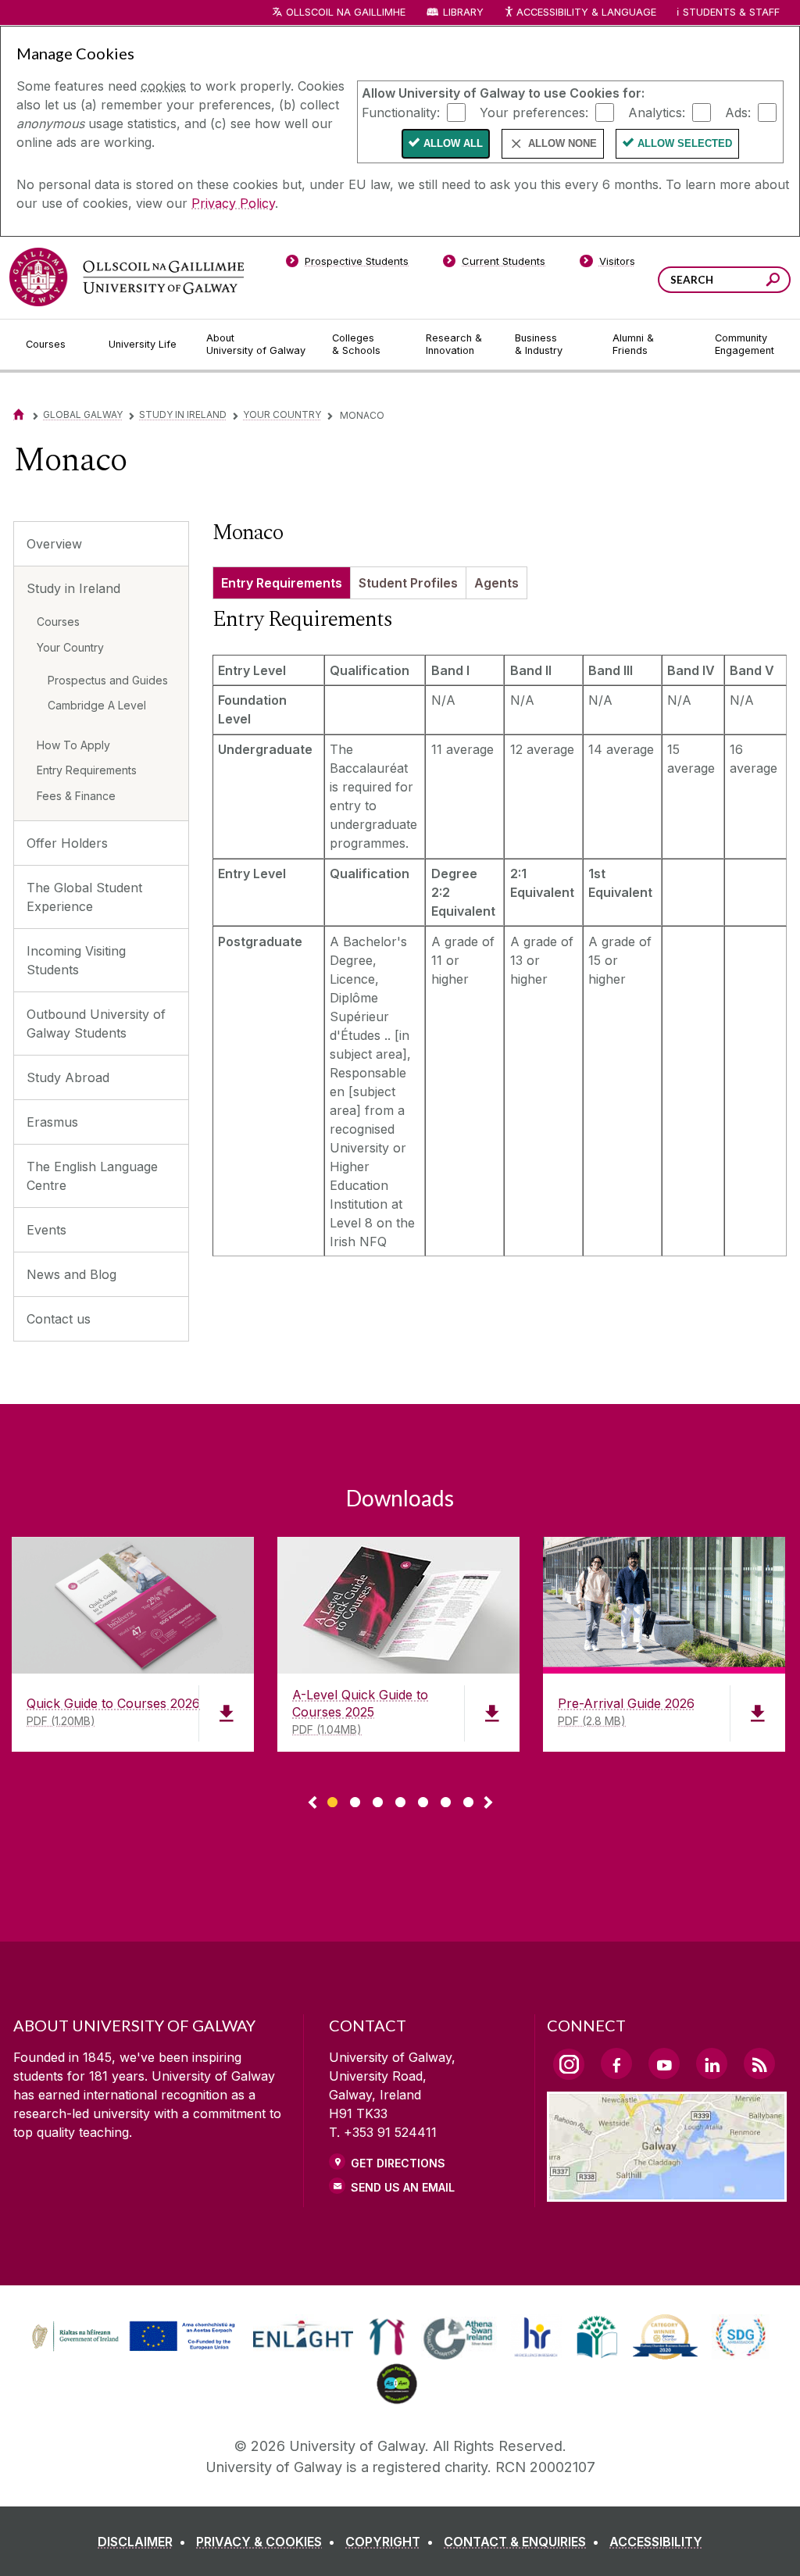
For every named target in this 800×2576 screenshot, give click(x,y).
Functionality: (401, 112)
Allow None (562, 143)
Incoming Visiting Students (76, 960)
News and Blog (71, 1274)
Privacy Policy (233, 203)
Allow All (453, 143)
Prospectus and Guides (108, 680)
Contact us (59, 1319)
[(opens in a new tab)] (135, 2349)
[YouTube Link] (664, 2063)
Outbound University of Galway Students (96, 1024)
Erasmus (52, 1122)
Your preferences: (534, 112)
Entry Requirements (87, 770)
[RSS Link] (759, 2063)
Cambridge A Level (97, 705)
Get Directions (398, 2163)
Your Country (282, 414)
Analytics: (657, 112)
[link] (131, 2337)
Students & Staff (731, 12)
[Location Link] (667, 2192)
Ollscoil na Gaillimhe (346, 12)
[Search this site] (773, 282)
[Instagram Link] (569, 2064)
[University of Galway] (127, 277)
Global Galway (83, 414)
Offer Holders (67, 843)
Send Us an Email (403, 2187)
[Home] (19, 414)
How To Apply (73, 745)
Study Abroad (68, 1077)
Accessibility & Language (586, 12)
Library (463, 12)
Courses (58, 622)
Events (46, 1230)
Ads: (738, 112)
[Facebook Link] (616, 2063)
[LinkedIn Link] (712, 2063)
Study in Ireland (183, 414)
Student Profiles (408, 583)
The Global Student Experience (84, 897)
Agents (496, 583)
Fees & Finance (76, 796)
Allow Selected (685, 143)
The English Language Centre (92, 1176)
